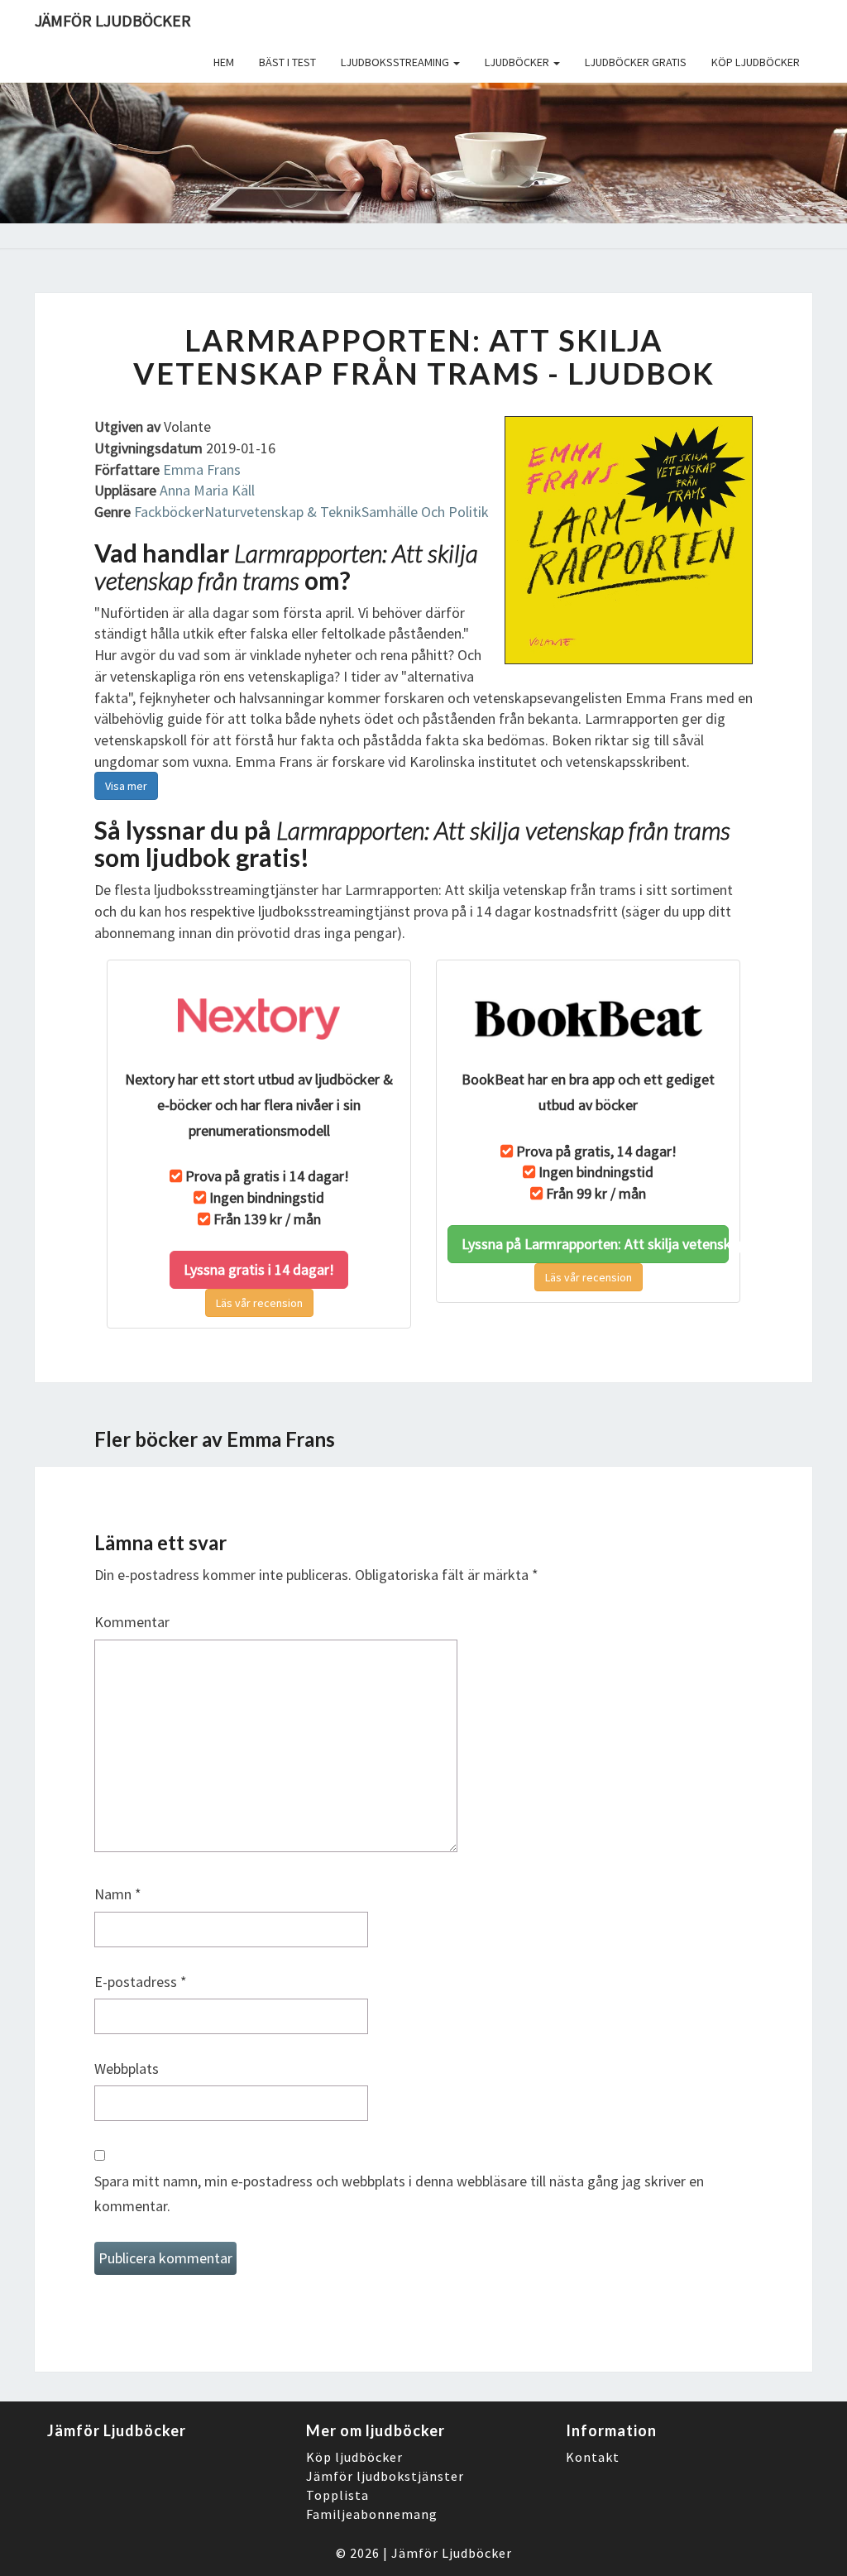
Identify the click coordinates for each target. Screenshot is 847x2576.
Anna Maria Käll (207, 490)
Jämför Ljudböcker (452, 2553)
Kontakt (593, 2457)
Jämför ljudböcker (113, 20)
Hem (224, 62)
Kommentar (132, 1622)
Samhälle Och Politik (425, 512)
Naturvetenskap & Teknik (283, 512)
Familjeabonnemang (372, 2514)
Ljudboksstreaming (396, 62)
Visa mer (126, 786)
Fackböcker (169, 512)
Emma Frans (202, 469)
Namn (118, 1894)
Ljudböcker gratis (636, 62)
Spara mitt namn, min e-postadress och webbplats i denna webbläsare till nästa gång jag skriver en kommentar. (399, 2194)
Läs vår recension (259, 1303)
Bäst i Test (287, 62)
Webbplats (127, 2068)
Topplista (337, 2495)
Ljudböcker (518, 62)
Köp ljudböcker (756, 62)
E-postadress (141, 1982)
